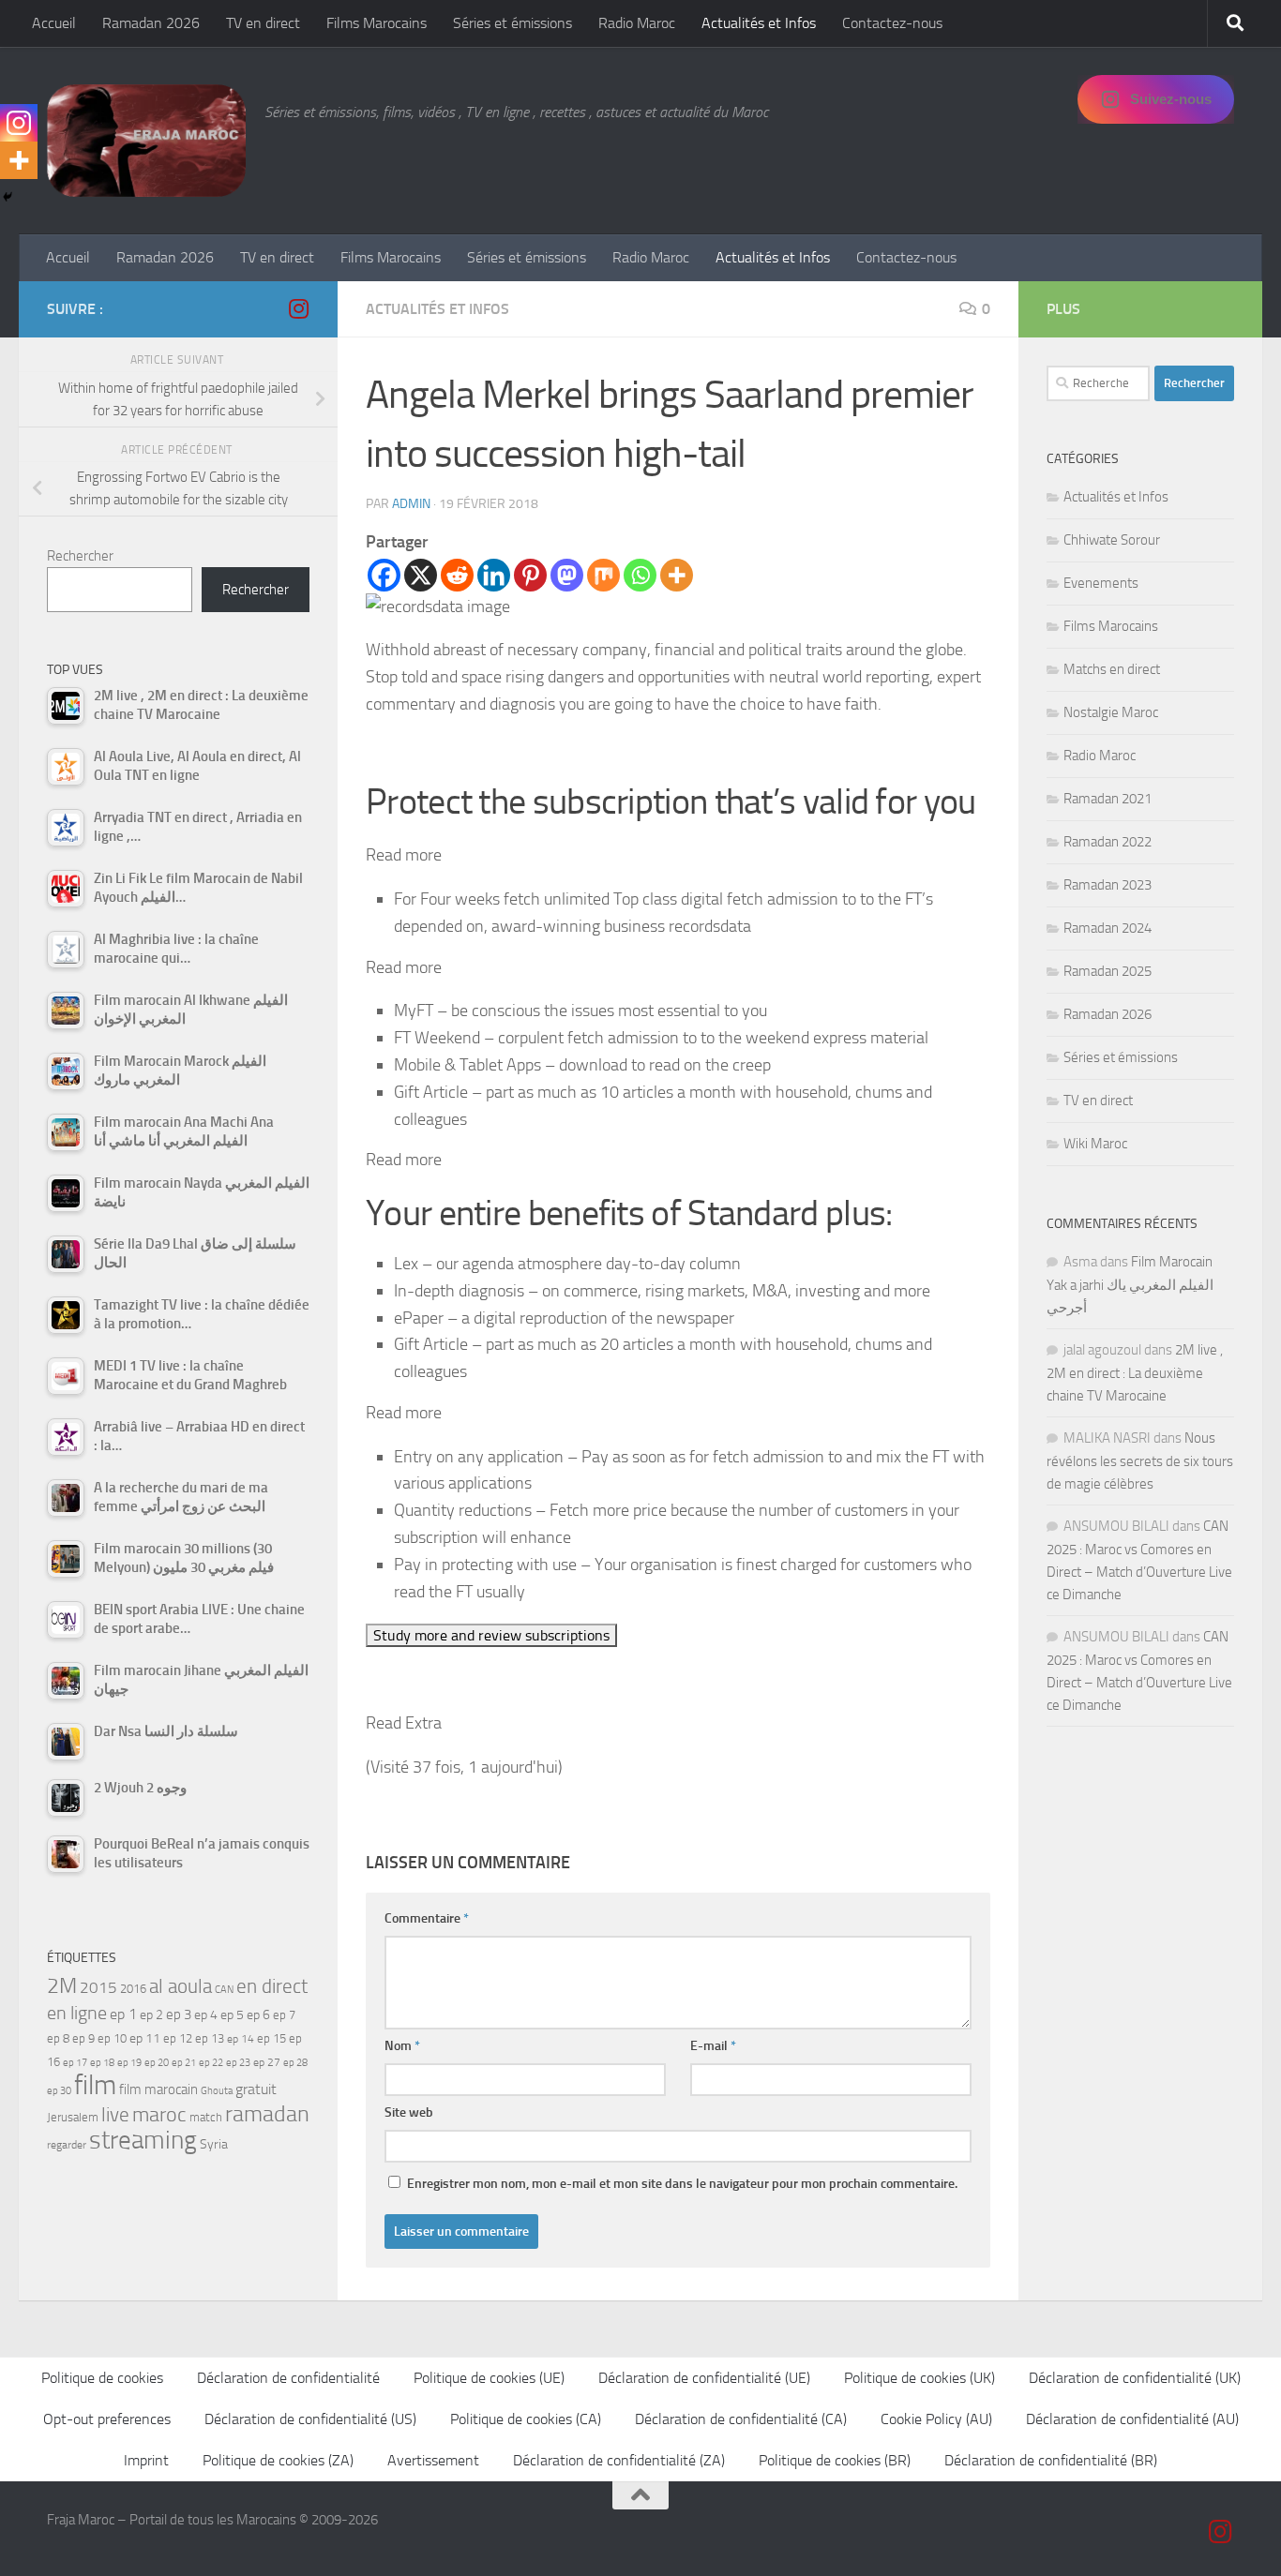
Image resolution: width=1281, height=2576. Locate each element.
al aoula (181, 1986)
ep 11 (145, 2038)
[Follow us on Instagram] (298, 308)
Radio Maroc (637, 23)
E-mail (713, 2046)
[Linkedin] (494, 575)
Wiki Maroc (1095, 1144)
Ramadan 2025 (1108, 971)
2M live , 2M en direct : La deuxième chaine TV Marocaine (1135, 1373)
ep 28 (295, 2063)
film (95, 2085)
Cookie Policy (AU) (936, 2419)
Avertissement (433, 2460)
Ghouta (217, 2091)
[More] (677, 575)
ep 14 (241, 2039)
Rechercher (80, 556)
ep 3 (179, 2014)
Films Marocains (377, 23)
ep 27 (267, 2062)
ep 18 (102, 2063)
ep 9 (83, 2038)
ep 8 (58, 2038)
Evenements (1101, 583)
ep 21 (184, 2062)
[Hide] (8, 197)
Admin (411, 504)
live (115, 2115)
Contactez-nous (892, 23)
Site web (409, 2112)
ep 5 (232, 2014)
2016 (133, 1989)
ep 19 (129, 2063)
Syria (214, 2144)
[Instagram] (19, 123)
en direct (272, 1986)
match (206, 2117)
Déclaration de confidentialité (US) (310, 2419)
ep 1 (123, 2014)
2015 (98, 1987)
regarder (67, 2145)
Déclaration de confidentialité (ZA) (619, 2460)
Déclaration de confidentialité (288, 2378)
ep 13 (210, 2038)
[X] (421, 575)
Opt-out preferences (107, 2419)
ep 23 (238, 2063)
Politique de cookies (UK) (919, 2378)
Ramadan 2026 (151, 23)
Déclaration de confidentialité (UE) (704, 2378)
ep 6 (258, 2015)
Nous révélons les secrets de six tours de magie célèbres (1140, 1461)
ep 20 (157, 2063)
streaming (143, 2140)
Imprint (146, 2460)
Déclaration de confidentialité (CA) (741, 2419)
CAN (224, 1990)
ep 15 (271, 2038)
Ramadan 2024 (1108, 928)
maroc (159, 2115)
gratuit (256, 2089)
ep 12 (178, 2038)
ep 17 (75, 2062)
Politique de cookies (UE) (489, 2378)
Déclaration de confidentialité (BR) (1051, 2460)
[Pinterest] (530, 575)
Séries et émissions (512, 23)
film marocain (158, 2089)
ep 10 (112, 2038)
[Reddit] (457, 575)
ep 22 (211, 2063)
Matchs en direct (1112, 669)
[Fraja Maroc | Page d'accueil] (146, 141)
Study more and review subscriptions (491, 1635)
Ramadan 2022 (1108, 842)
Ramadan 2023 (1108, 885)
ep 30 (59, 2091)
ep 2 (151, 2015)
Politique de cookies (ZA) (278, 2460)
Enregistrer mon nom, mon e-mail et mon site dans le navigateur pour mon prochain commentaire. (682, 2184)
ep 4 (206, 2015)
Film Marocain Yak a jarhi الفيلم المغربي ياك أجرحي (1130, 1285)
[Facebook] (384, 575)
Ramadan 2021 (1108, 799)
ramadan (267, 2113)
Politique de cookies (102, 2378)
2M (62, 1986)
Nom (402, 2046)
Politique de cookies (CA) (526, 2419)
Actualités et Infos (759, 23)
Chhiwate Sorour (1112, 540)
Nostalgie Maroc (1111, 712)
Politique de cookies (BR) (835, 2460)
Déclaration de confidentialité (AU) (1132, 2419)
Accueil (54, 23)
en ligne (77, 2013)
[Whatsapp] (640, 575)
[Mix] (603, 575)
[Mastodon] (567, 575)
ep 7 (284, 2014)
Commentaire (427, 1918)
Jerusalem (73, 2117)
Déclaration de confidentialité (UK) (1135, 2378)
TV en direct (263, 23)
